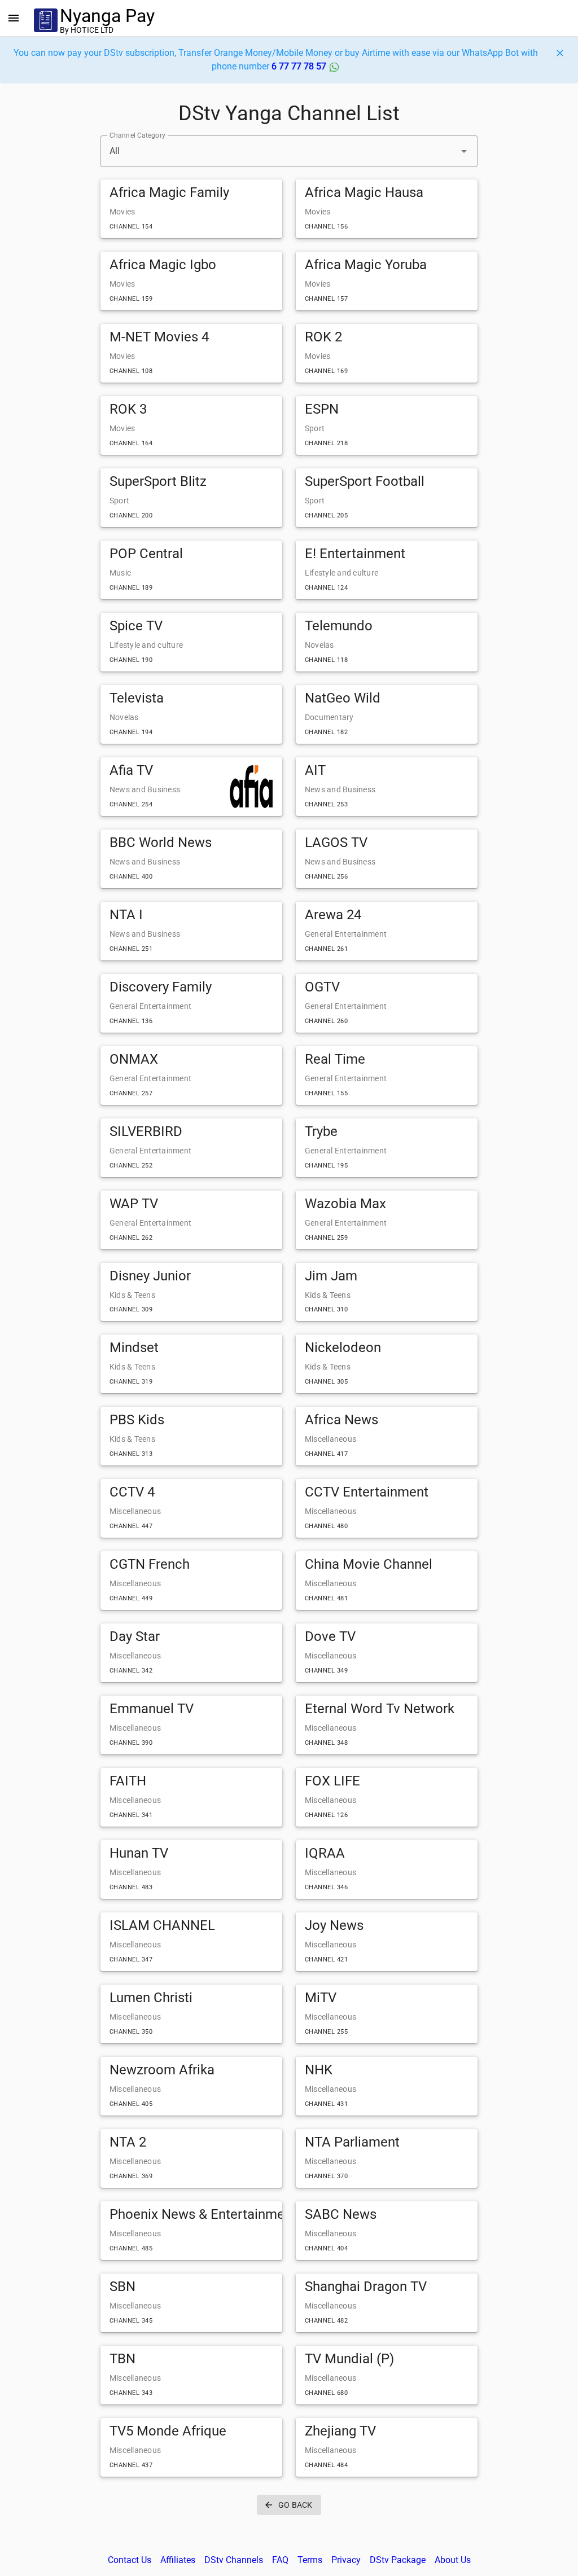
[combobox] (289, 151)
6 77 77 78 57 (300, 66)
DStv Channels (234, 2560)
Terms (310, 2560)
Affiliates (178, 2560)
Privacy (346, 2560)
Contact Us (130, 2560)
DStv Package (398, 2560)
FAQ (280, 2560)
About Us (453, 2560)
